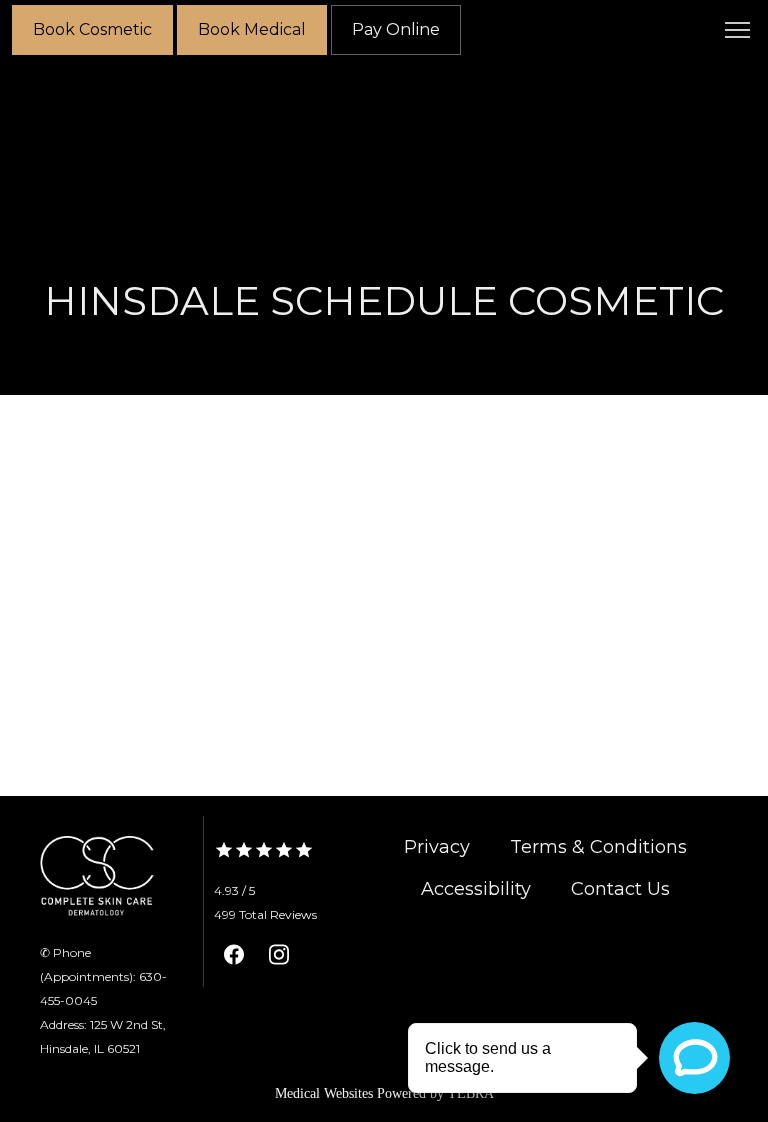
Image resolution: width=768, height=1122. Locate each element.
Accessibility (476, 889)
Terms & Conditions (598, 847)
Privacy (437, 847)
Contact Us (620, 889)
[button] (738, 32)
